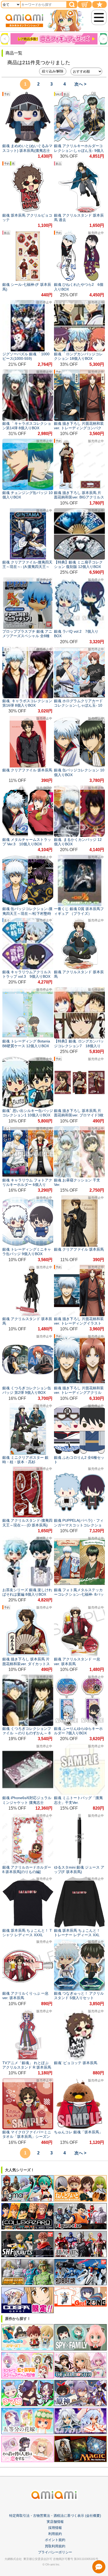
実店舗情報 (55, 2522)
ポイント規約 (55, 2540)
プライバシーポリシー (55, 2552)
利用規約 (55, 2534)
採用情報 (55, 2528)
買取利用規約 (55, 2546)
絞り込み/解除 (53, 71)
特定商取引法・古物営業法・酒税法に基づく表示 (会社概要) (55, 2516)
